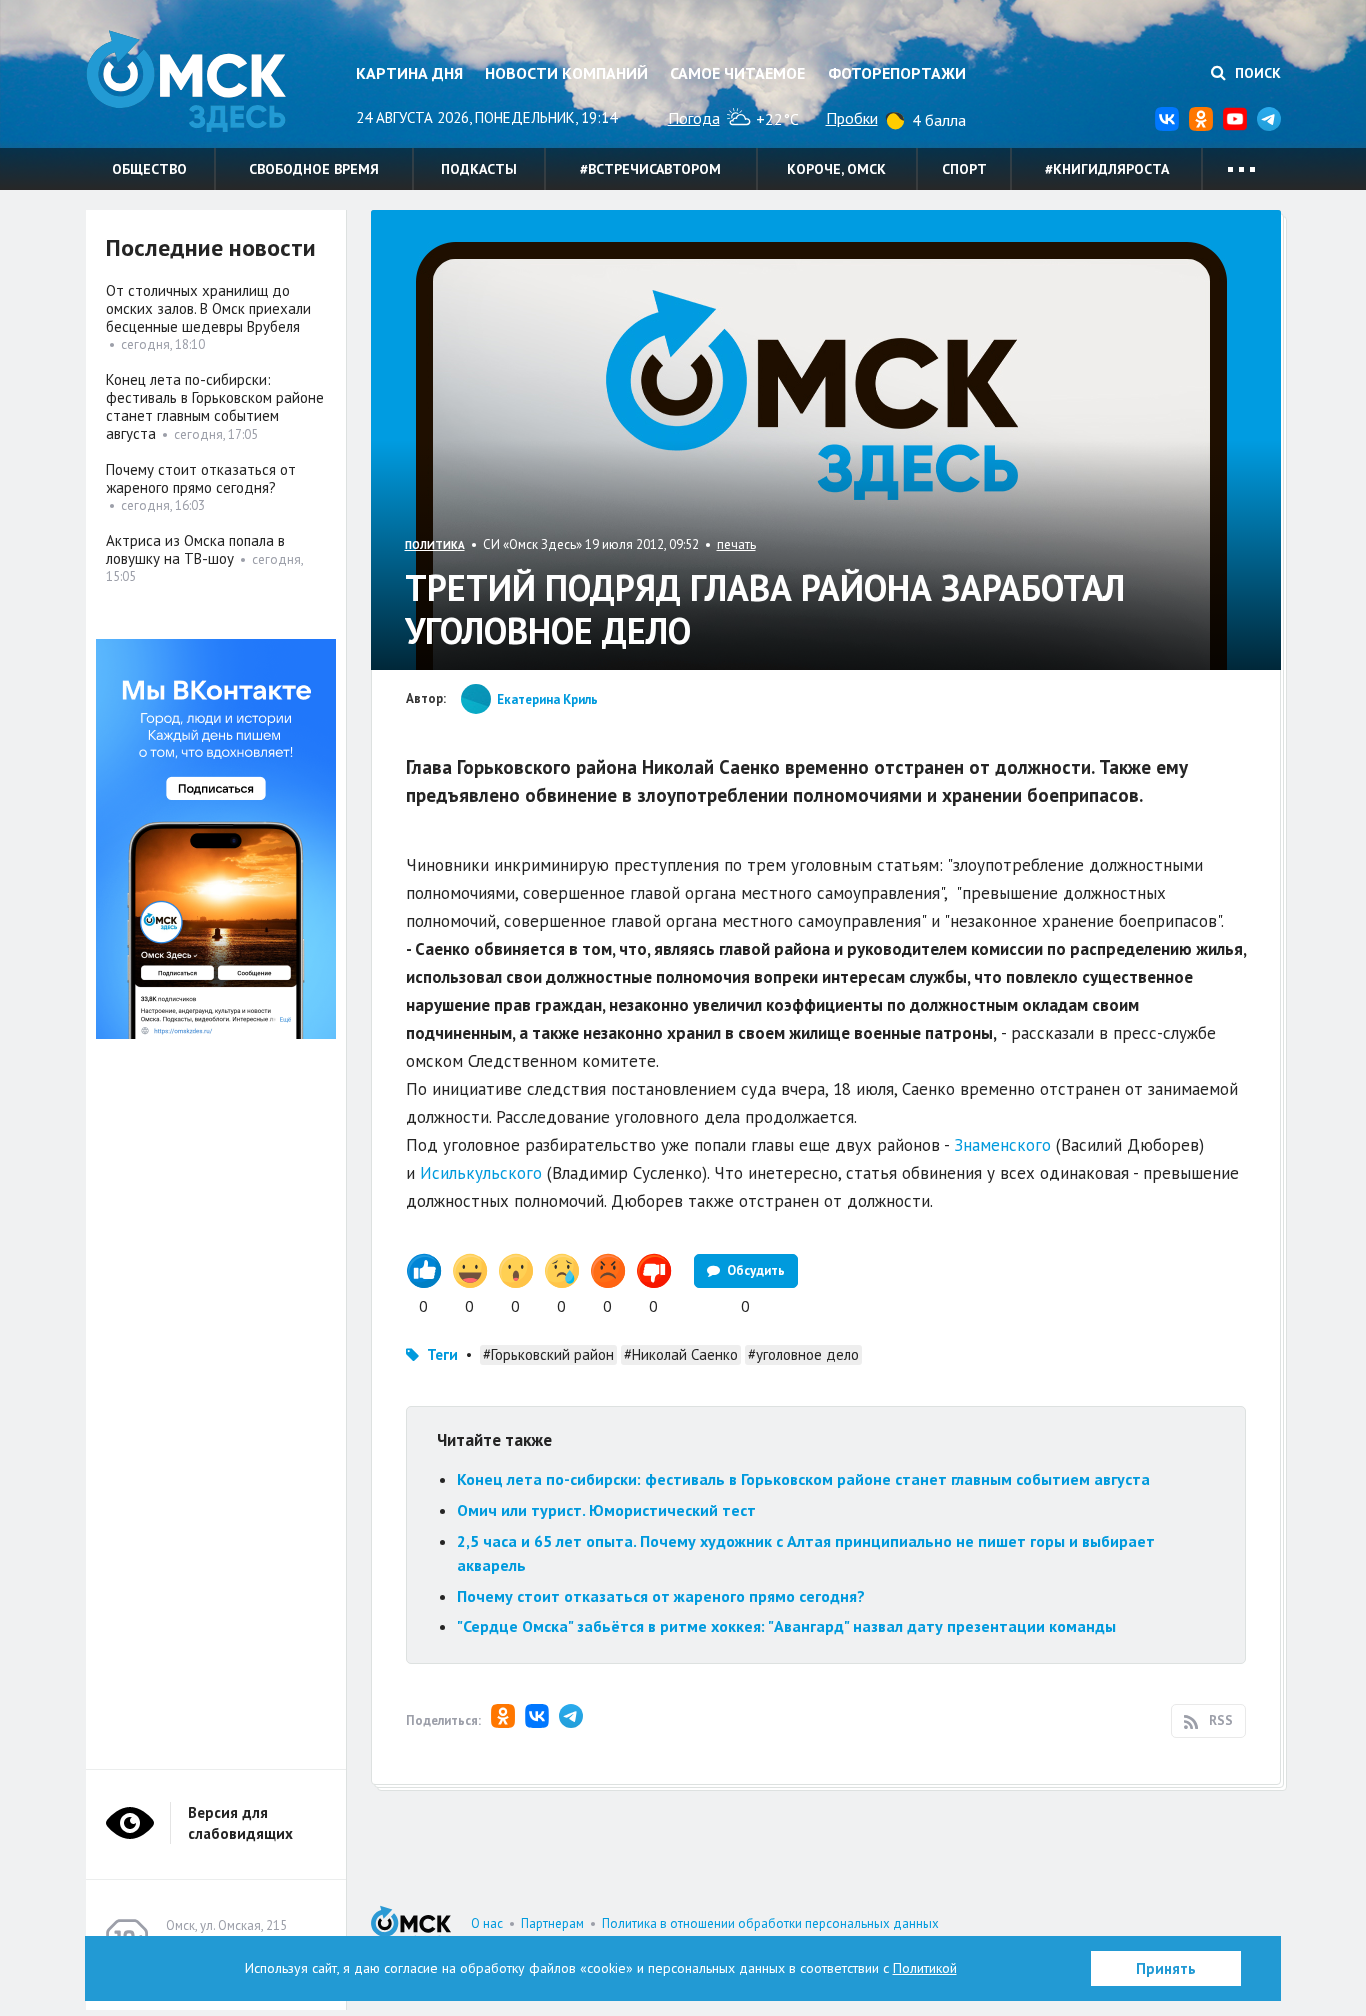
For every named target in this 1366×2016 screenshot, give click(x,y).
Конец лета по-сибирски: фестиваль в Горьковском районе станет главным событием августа (803, 1479)
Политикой (925, 1968)
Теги (442, 1354)
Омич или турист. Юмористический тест (606, 1510)
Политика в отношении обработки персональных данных (770, 1923)
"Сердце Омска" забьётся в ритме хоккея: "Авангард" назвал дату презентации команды (786, 1626)
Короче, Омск (836, 169)
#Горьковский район (548, 1354)
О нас (487, 1923)
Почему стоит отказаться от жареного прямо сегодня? (661, 1596)
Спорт (964, 169)
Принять (1166, 1968)
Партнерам (552, 1923)
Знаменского (1002, 1145)
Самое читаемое (737, 73)
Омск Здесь (186, 81)
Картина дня (409, 73)
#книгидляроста (1107, 169)
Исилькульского (481, 1173)
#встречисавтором (650, 169)
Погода (694, 118)
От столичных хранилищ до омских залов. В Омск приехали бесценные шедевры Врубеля (208, 308)
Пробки (852, 118)
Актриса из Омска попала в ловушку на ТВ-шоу (195, 549)
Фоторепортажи (897, 73)
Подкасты (479, 169)
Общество (149, 169)
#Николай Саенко (681, 1354)
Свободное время (314, 169)
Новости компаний (566, 73)
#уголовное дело (803, 1354)
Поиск (1256, 73)
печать (736, 544)
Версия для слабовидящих (240, 1823)
